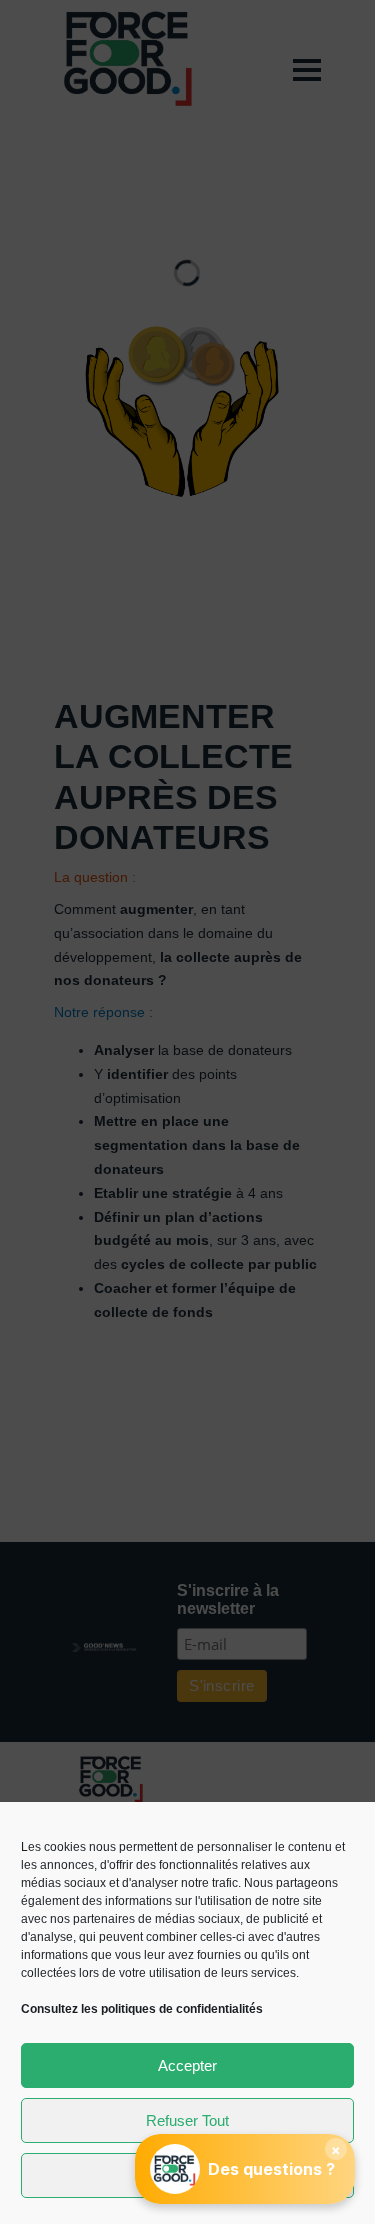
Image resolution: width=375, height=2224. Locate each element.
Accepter (187, 2065)
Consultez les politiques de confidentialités (142, 2009)
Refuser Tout (187, 2120)
